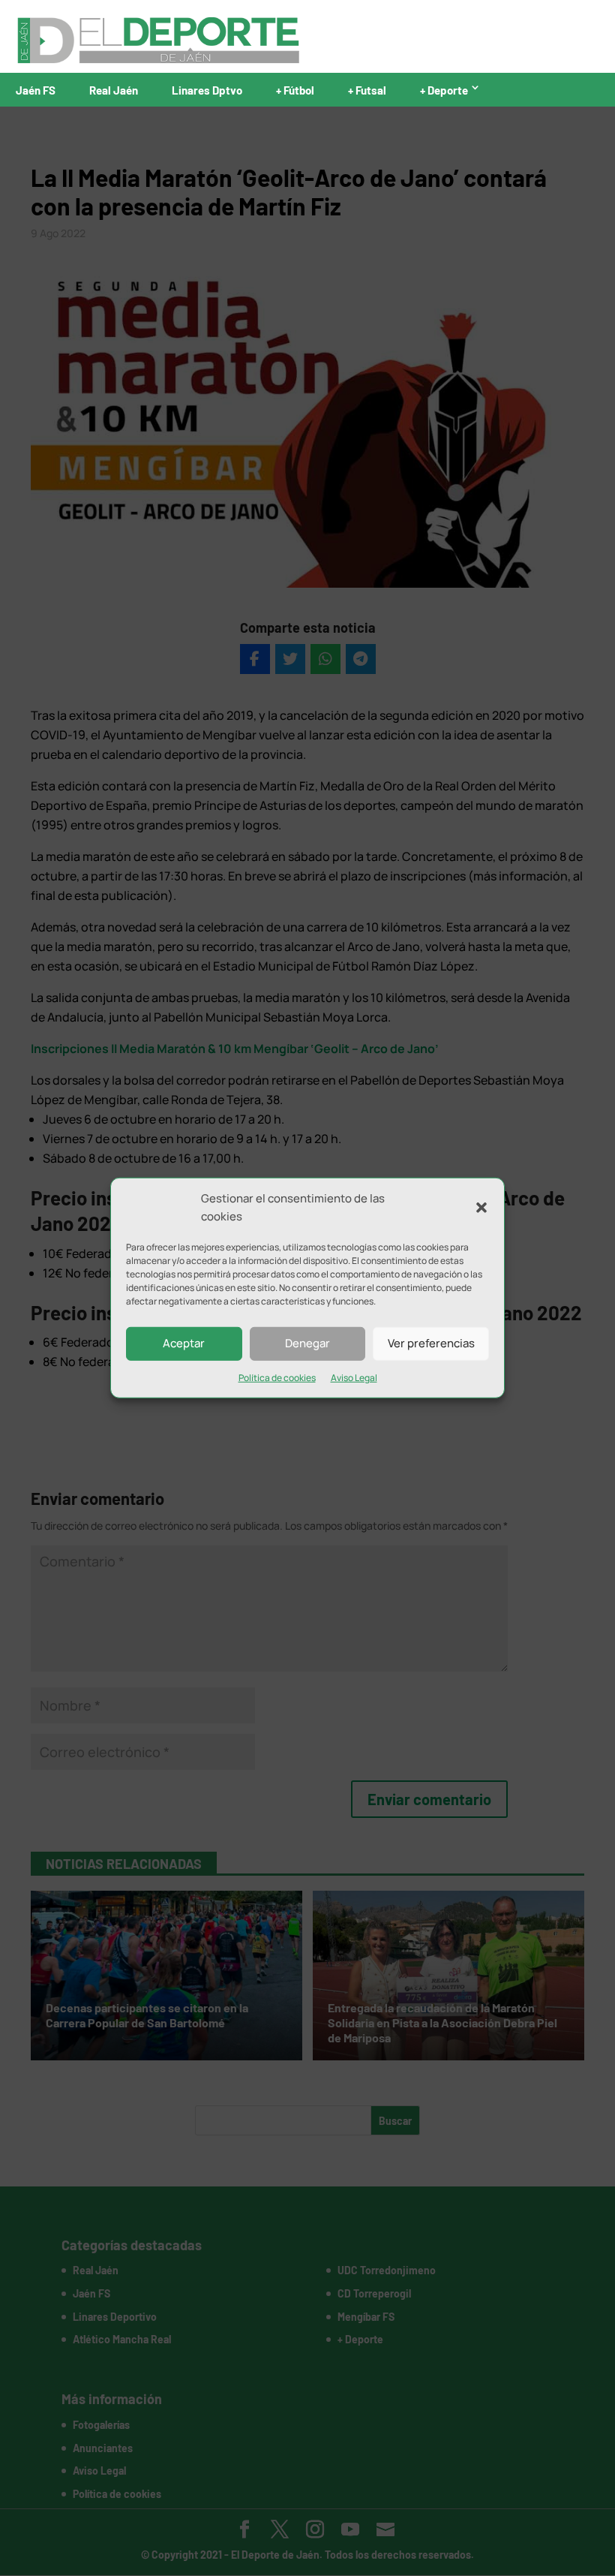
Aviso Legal (354, 1377)
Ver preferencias (431, 1343)
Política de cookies (277, 1377)
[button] (481, 1208)
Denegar (307, 1343)
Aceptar (184, 1343)
